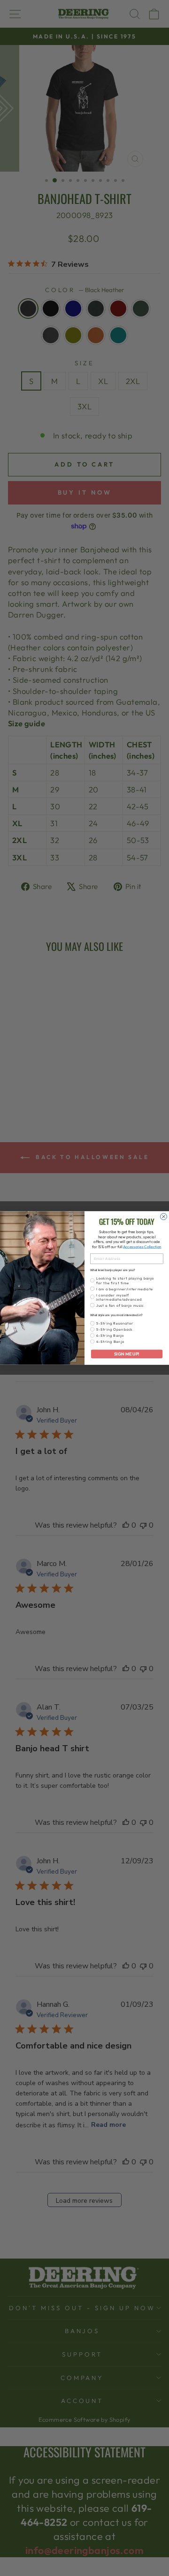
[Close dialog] (164, 1217)
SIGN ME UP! (127, 1354)
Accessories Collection (142, 1247)
